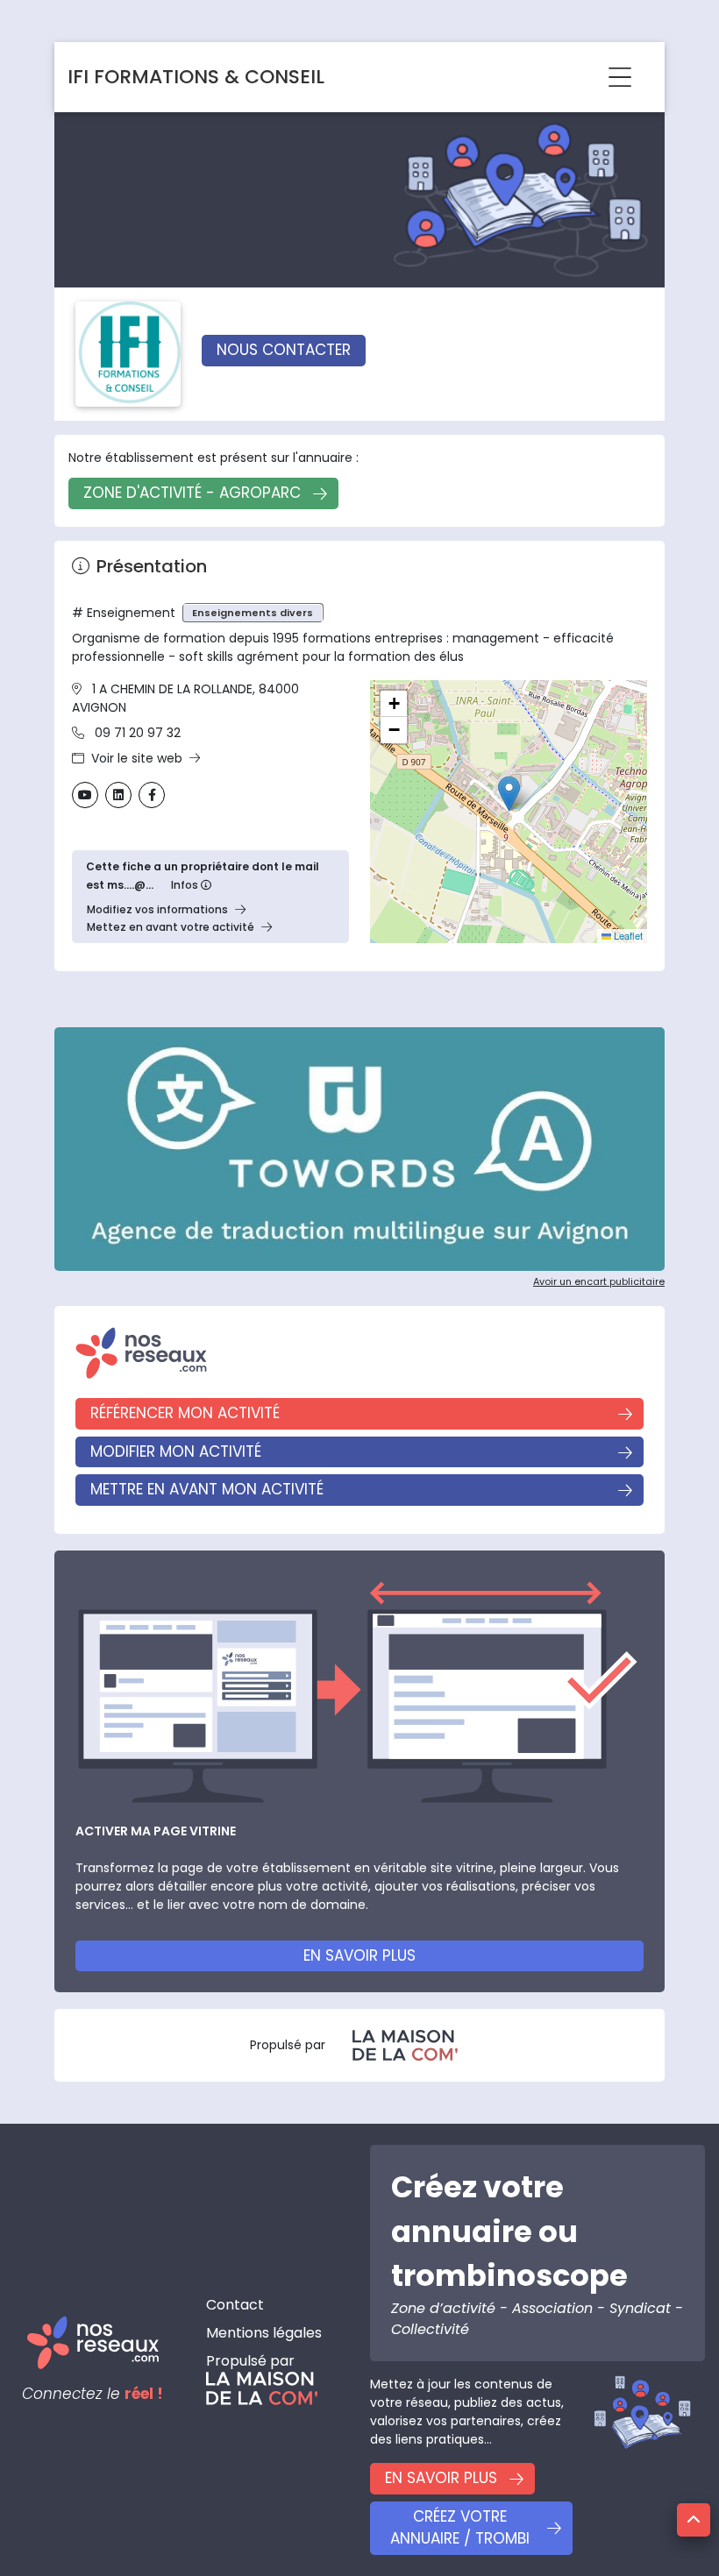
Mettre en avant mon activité (207, 1489)
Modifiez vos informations (157, 909)
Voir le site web (137, 758)
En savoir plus (359, 1955)
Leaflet (627, 935)
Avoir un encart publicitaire (599, 1281)
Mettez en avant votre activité (171, 927)
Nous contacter (284, 350)
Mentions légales (264, 2333)
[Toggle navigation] (620, 77)
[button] (509, 794)
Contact (235, 2305)
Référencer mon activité (185, 1413)
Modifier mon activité (176, 1451)
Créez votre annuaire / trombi (460, 2528)
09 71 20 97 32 (138, 733)
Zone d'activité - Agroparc (192, 493)
